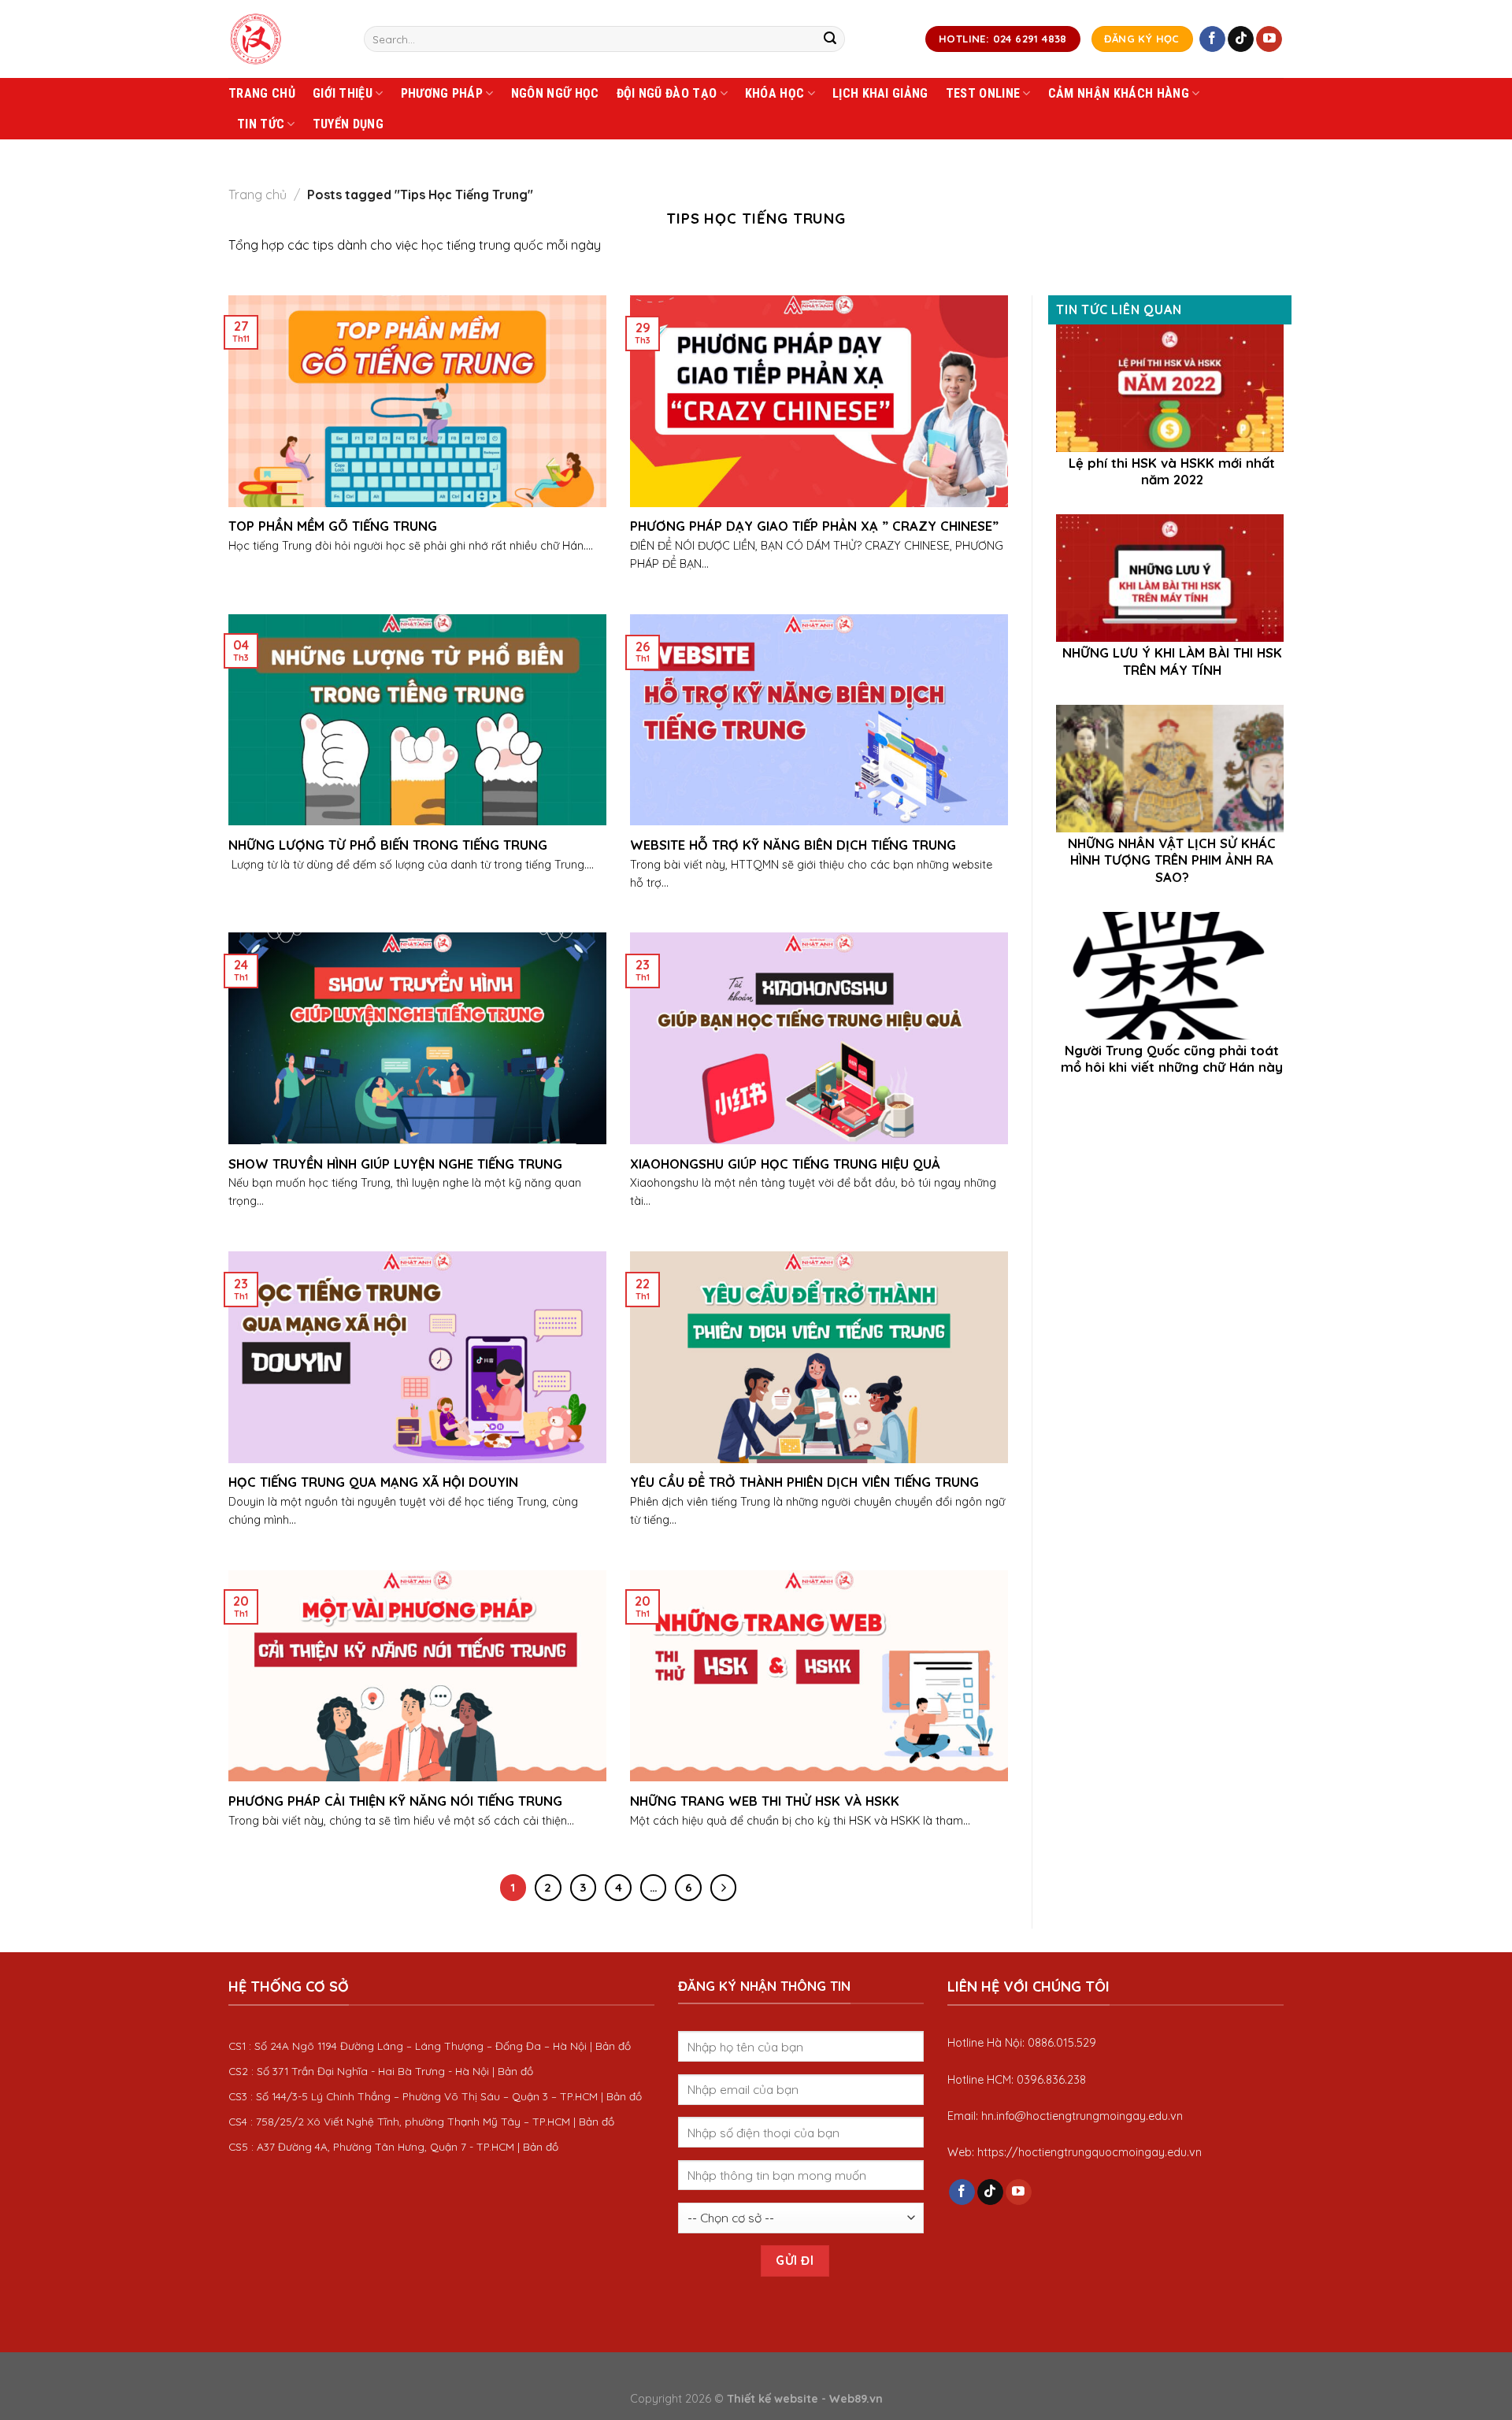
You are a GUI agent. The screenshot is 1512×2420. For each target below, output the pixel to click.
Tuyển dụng (348, 124)
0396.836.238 (1051, 2080)
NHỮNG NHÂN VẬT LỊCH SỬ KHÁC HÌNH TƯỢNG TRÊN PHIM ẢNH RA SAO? (1172, 860)
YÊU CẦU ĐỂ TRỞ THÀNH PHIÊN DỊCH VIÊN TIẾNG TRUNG (804, 1482)
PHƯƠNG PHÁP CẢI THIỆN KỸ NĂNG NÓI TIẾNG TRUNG (395, 1801)
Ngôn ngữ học (555, 93)
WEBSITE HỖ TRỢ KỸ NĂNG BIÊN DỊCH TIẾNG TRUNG (793, 845)
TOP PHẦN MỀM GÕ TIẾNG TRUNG (333, 526)
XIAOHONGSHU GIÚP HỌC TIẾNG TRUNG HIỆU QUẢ (785, 1164)
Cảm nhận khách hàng (1119, 93)
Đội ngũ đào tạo (667, 93)
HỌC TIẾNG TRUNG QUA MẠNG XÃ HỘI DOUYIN (373, 1482)
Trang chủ (262, 93)
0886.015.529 (1062, 2043)
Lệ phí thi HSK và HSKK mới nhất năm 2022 (1172, 471)
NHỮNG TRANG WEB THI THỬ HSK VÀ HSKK (765, 1801)
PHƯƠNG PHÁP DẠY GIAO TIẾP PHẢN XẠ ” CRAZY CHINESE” (814, 526)
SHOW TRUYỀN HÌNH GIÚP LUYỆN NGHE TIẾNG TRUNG (395, 1164)
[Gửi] (830, 39)
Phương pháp (442, 93)
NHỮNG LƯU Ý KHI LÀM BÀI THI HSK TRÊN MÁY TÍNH (1172, 661)
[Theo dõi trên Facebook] (1212, 39)
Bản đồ (613, 2046)
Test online (983, 93)
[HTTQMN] (284, 39)
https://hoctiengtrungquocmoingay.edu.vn (1090, 2152)
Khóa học (775, 93)
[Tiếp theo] (724, 1888)
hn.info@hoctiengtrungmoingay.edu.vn (1082, 2116)
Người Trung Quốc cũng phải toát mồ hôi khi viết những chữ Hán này (1172, 1059)
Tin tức (261, 124)
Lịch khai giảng (880, 93)
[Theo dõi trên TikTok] (1241, 39)
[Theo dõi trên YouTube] (1269, 39)
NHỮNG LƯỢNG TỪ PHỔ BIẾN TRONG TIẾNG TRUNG (388, 845)
